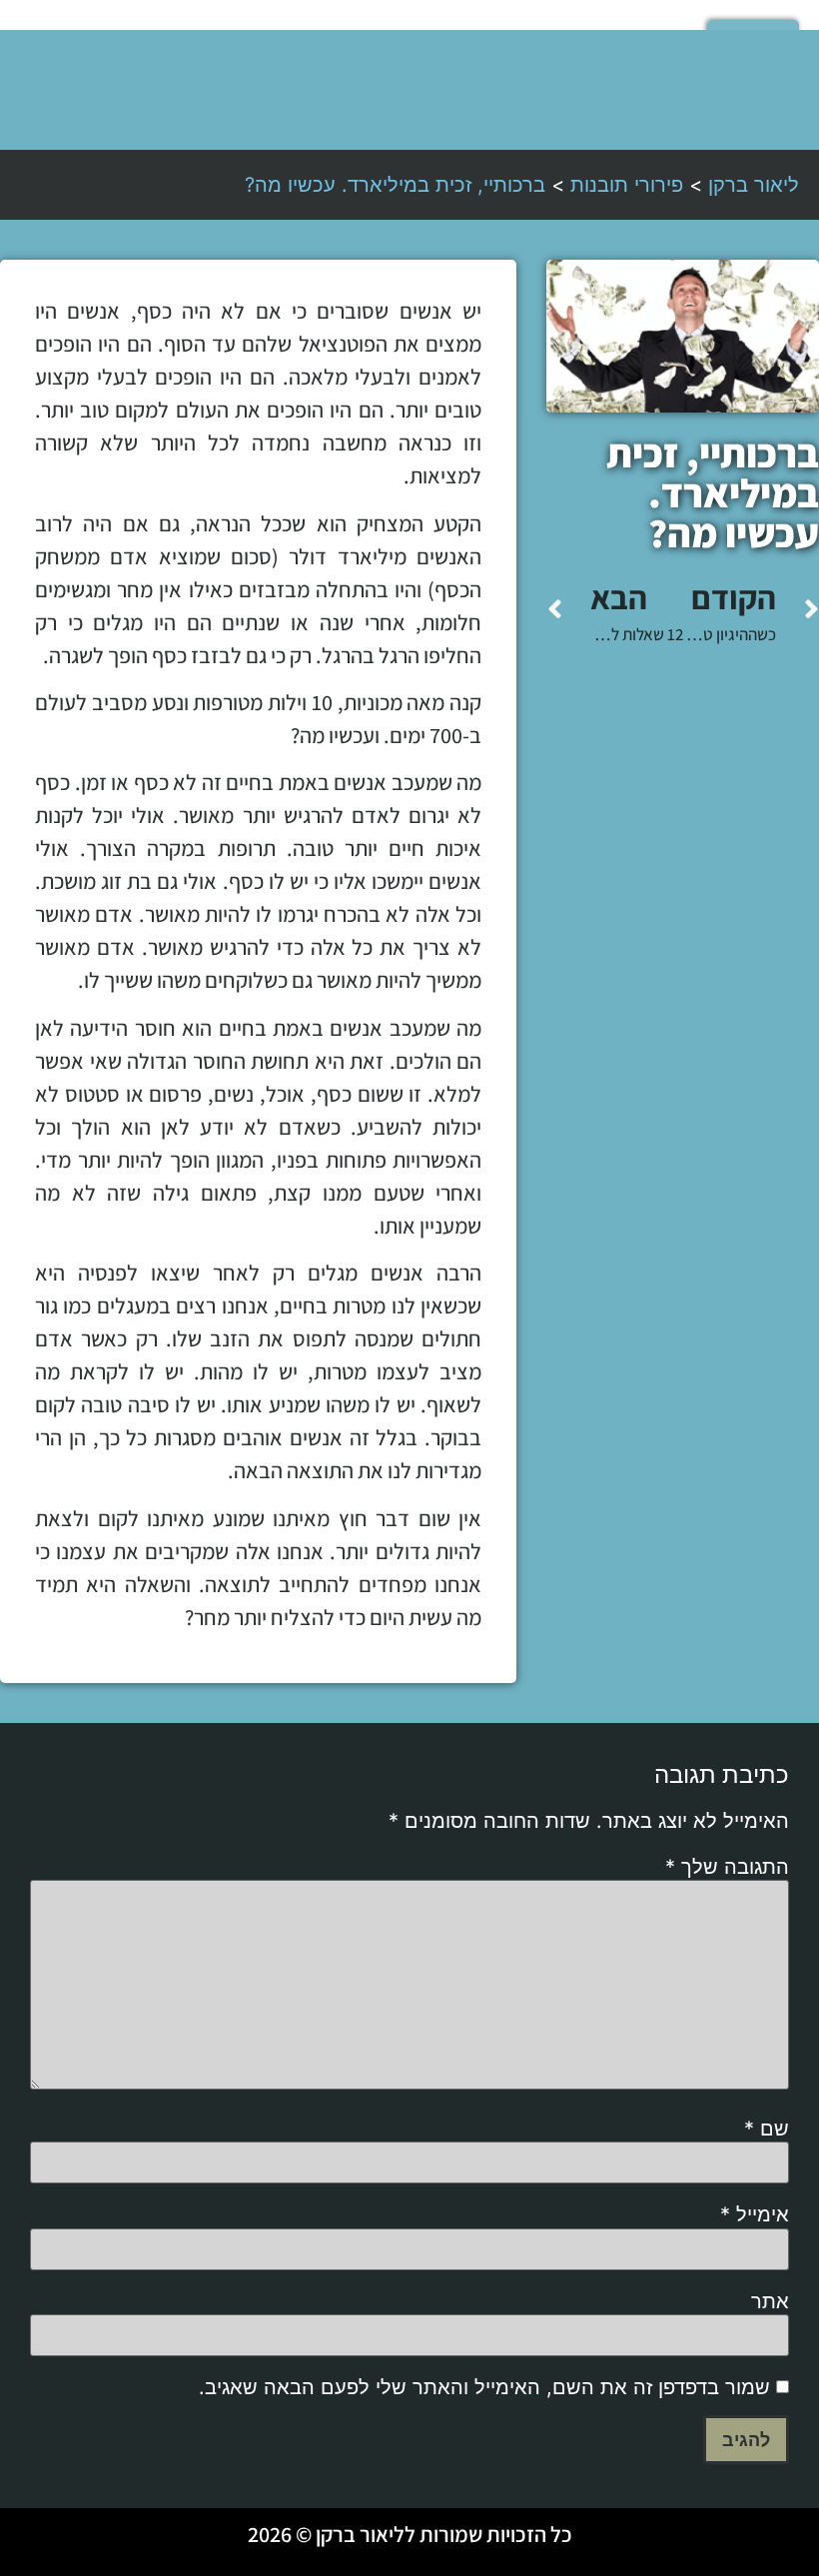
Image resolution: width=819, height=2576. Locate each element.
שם (767, 2129)
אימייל (755, 2214)
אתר (770, 2301)
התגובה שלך (727, 1867)
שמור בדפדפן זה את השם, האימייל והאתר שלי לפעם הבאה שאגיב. (484, 2387)
